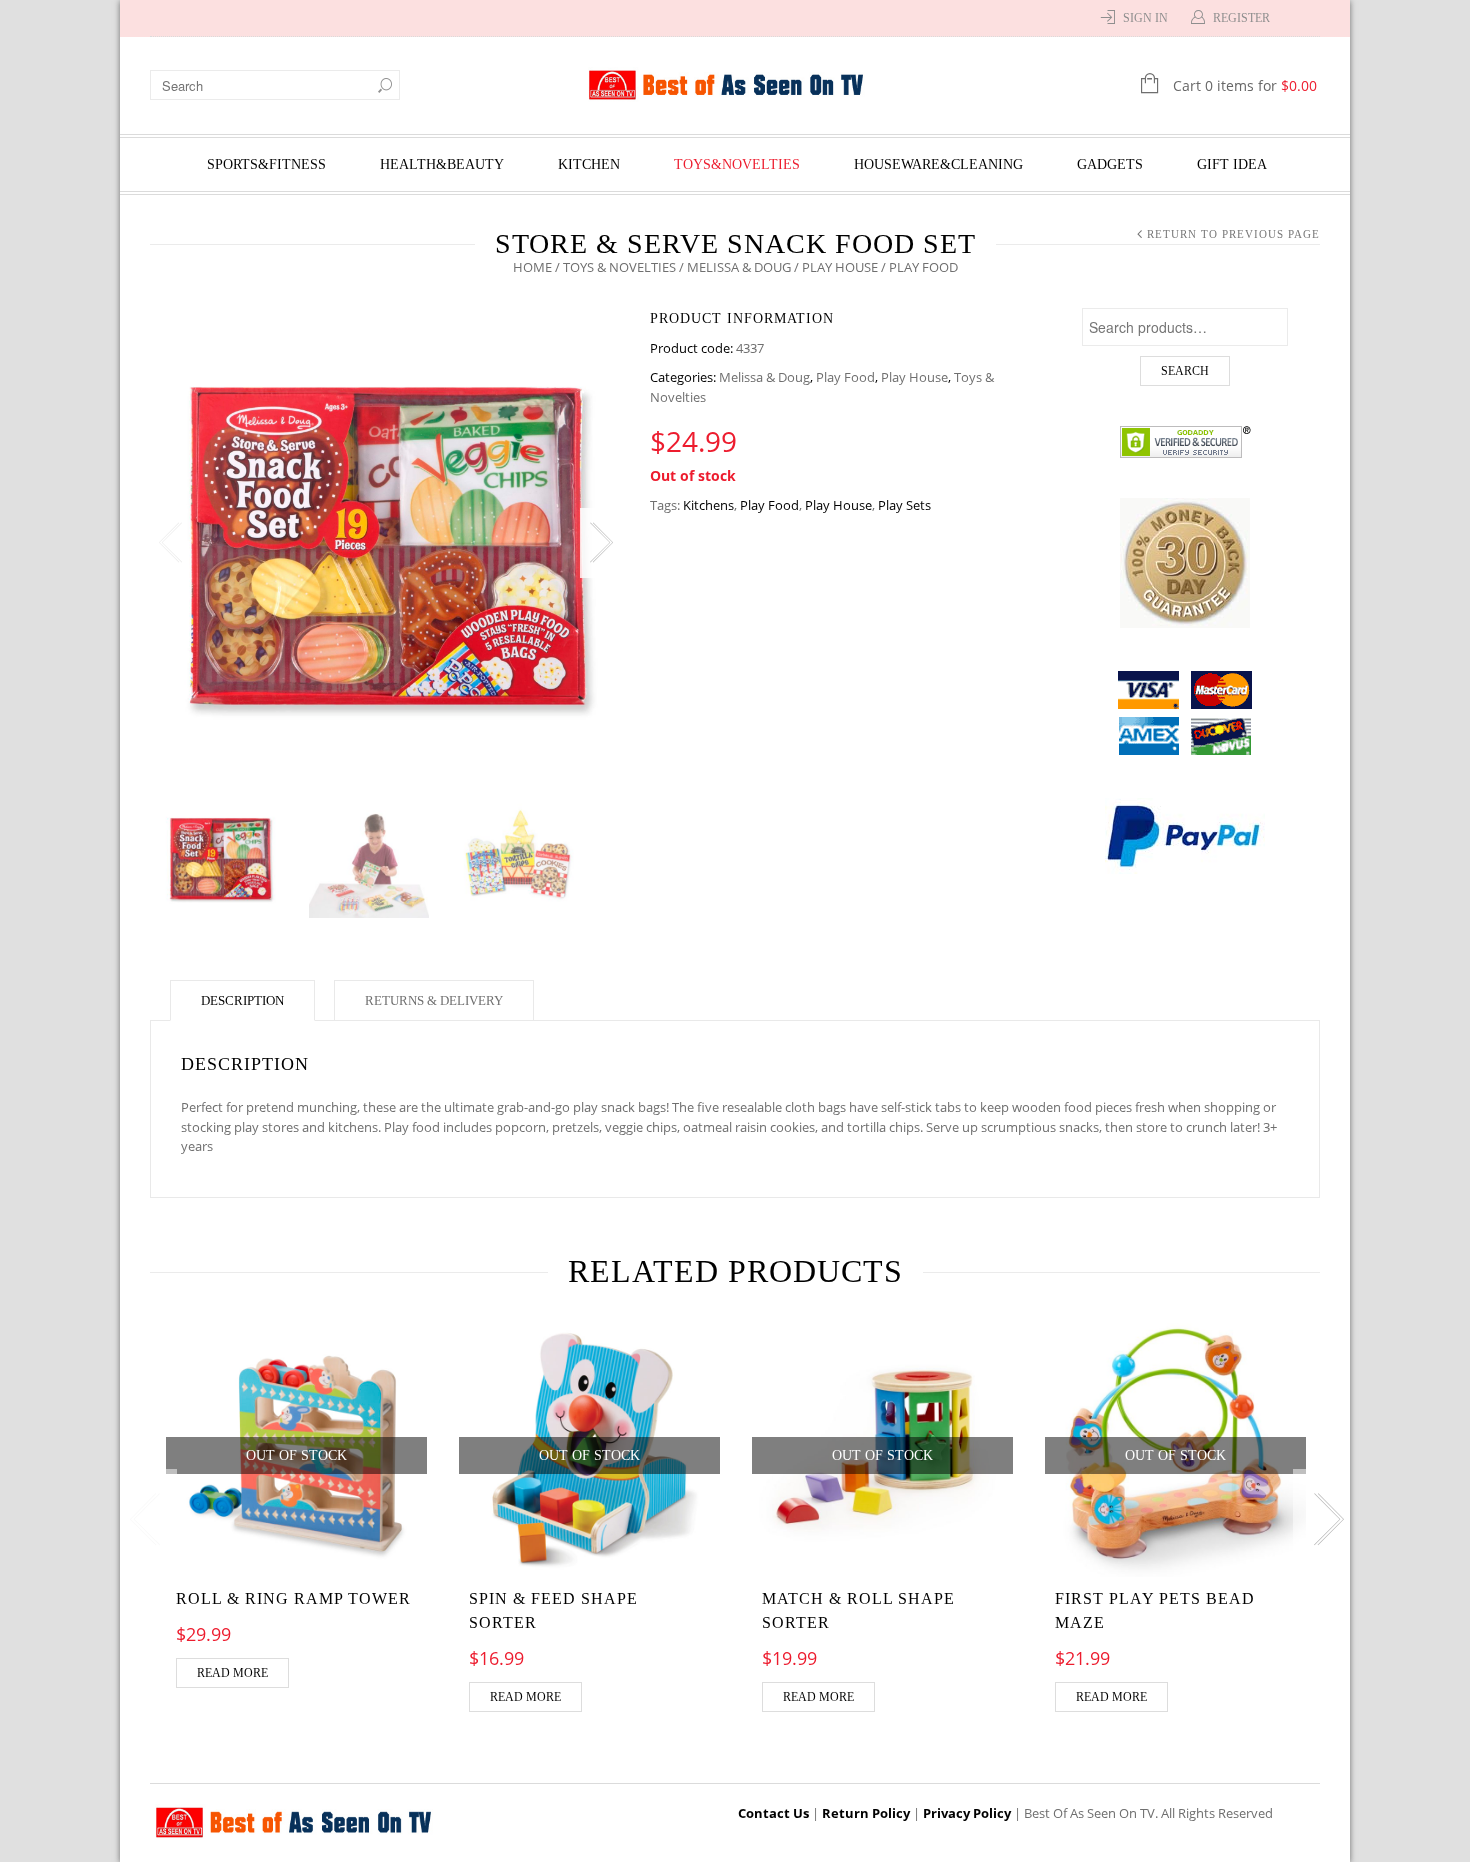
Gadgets (1110, 164)
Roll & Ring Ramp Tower (293, 1598)
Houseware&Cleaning (938, 164)
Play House (840, 267)
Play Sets (904, 505)
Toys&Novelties (737, 164)
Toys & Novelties (619, 267)
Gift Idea (1232, 164)
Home (532, 267)
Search (1185, 371)
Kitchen (589, 164)
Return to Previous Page (1233, 234)
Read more (232, 1673)
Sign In (1145, 18)
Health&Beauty (442, 164)
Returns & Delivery (434, 1000)
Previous (170, 543)
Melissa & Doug (739, 267)
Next (600, 543)
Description (242, 1000)
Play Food (845, 377)
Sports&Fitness (266, 164)
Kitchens (708, 505)
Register (1241, 18)
